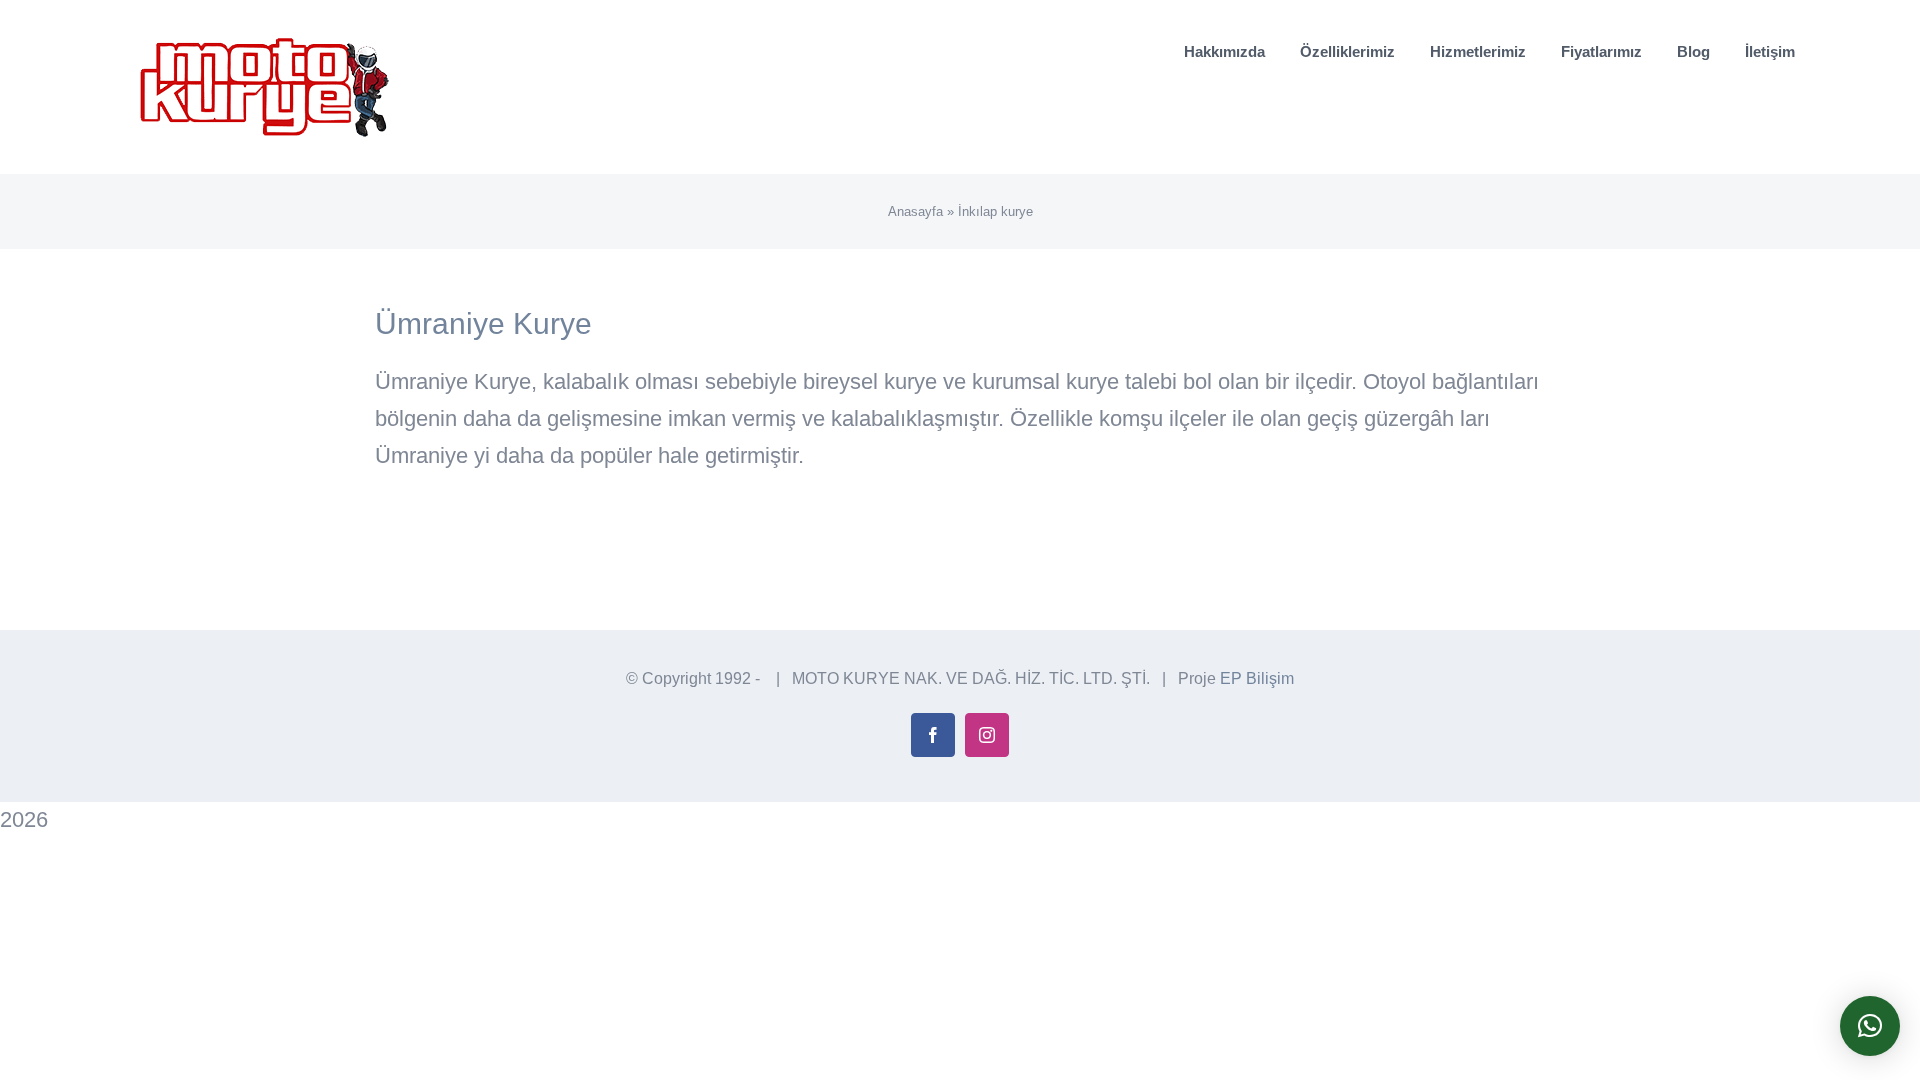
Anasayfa (915, 211)
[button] (1870, 1026)
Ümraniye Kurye (483, 323)
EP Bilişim (1257, 678)
